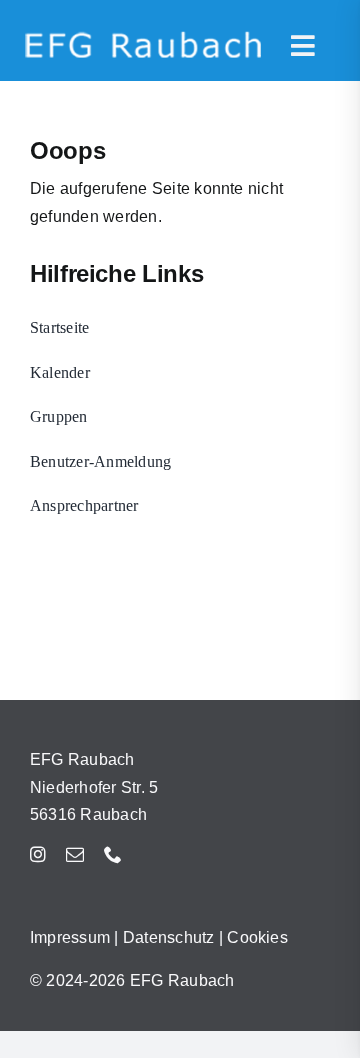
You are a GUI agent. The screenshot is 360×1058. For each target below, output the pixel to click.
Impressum (70, 937)
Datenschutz (169, 937)
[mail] (75, 854)
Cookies (257, 937)
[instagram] (38, 854)
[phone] (113, 854)
